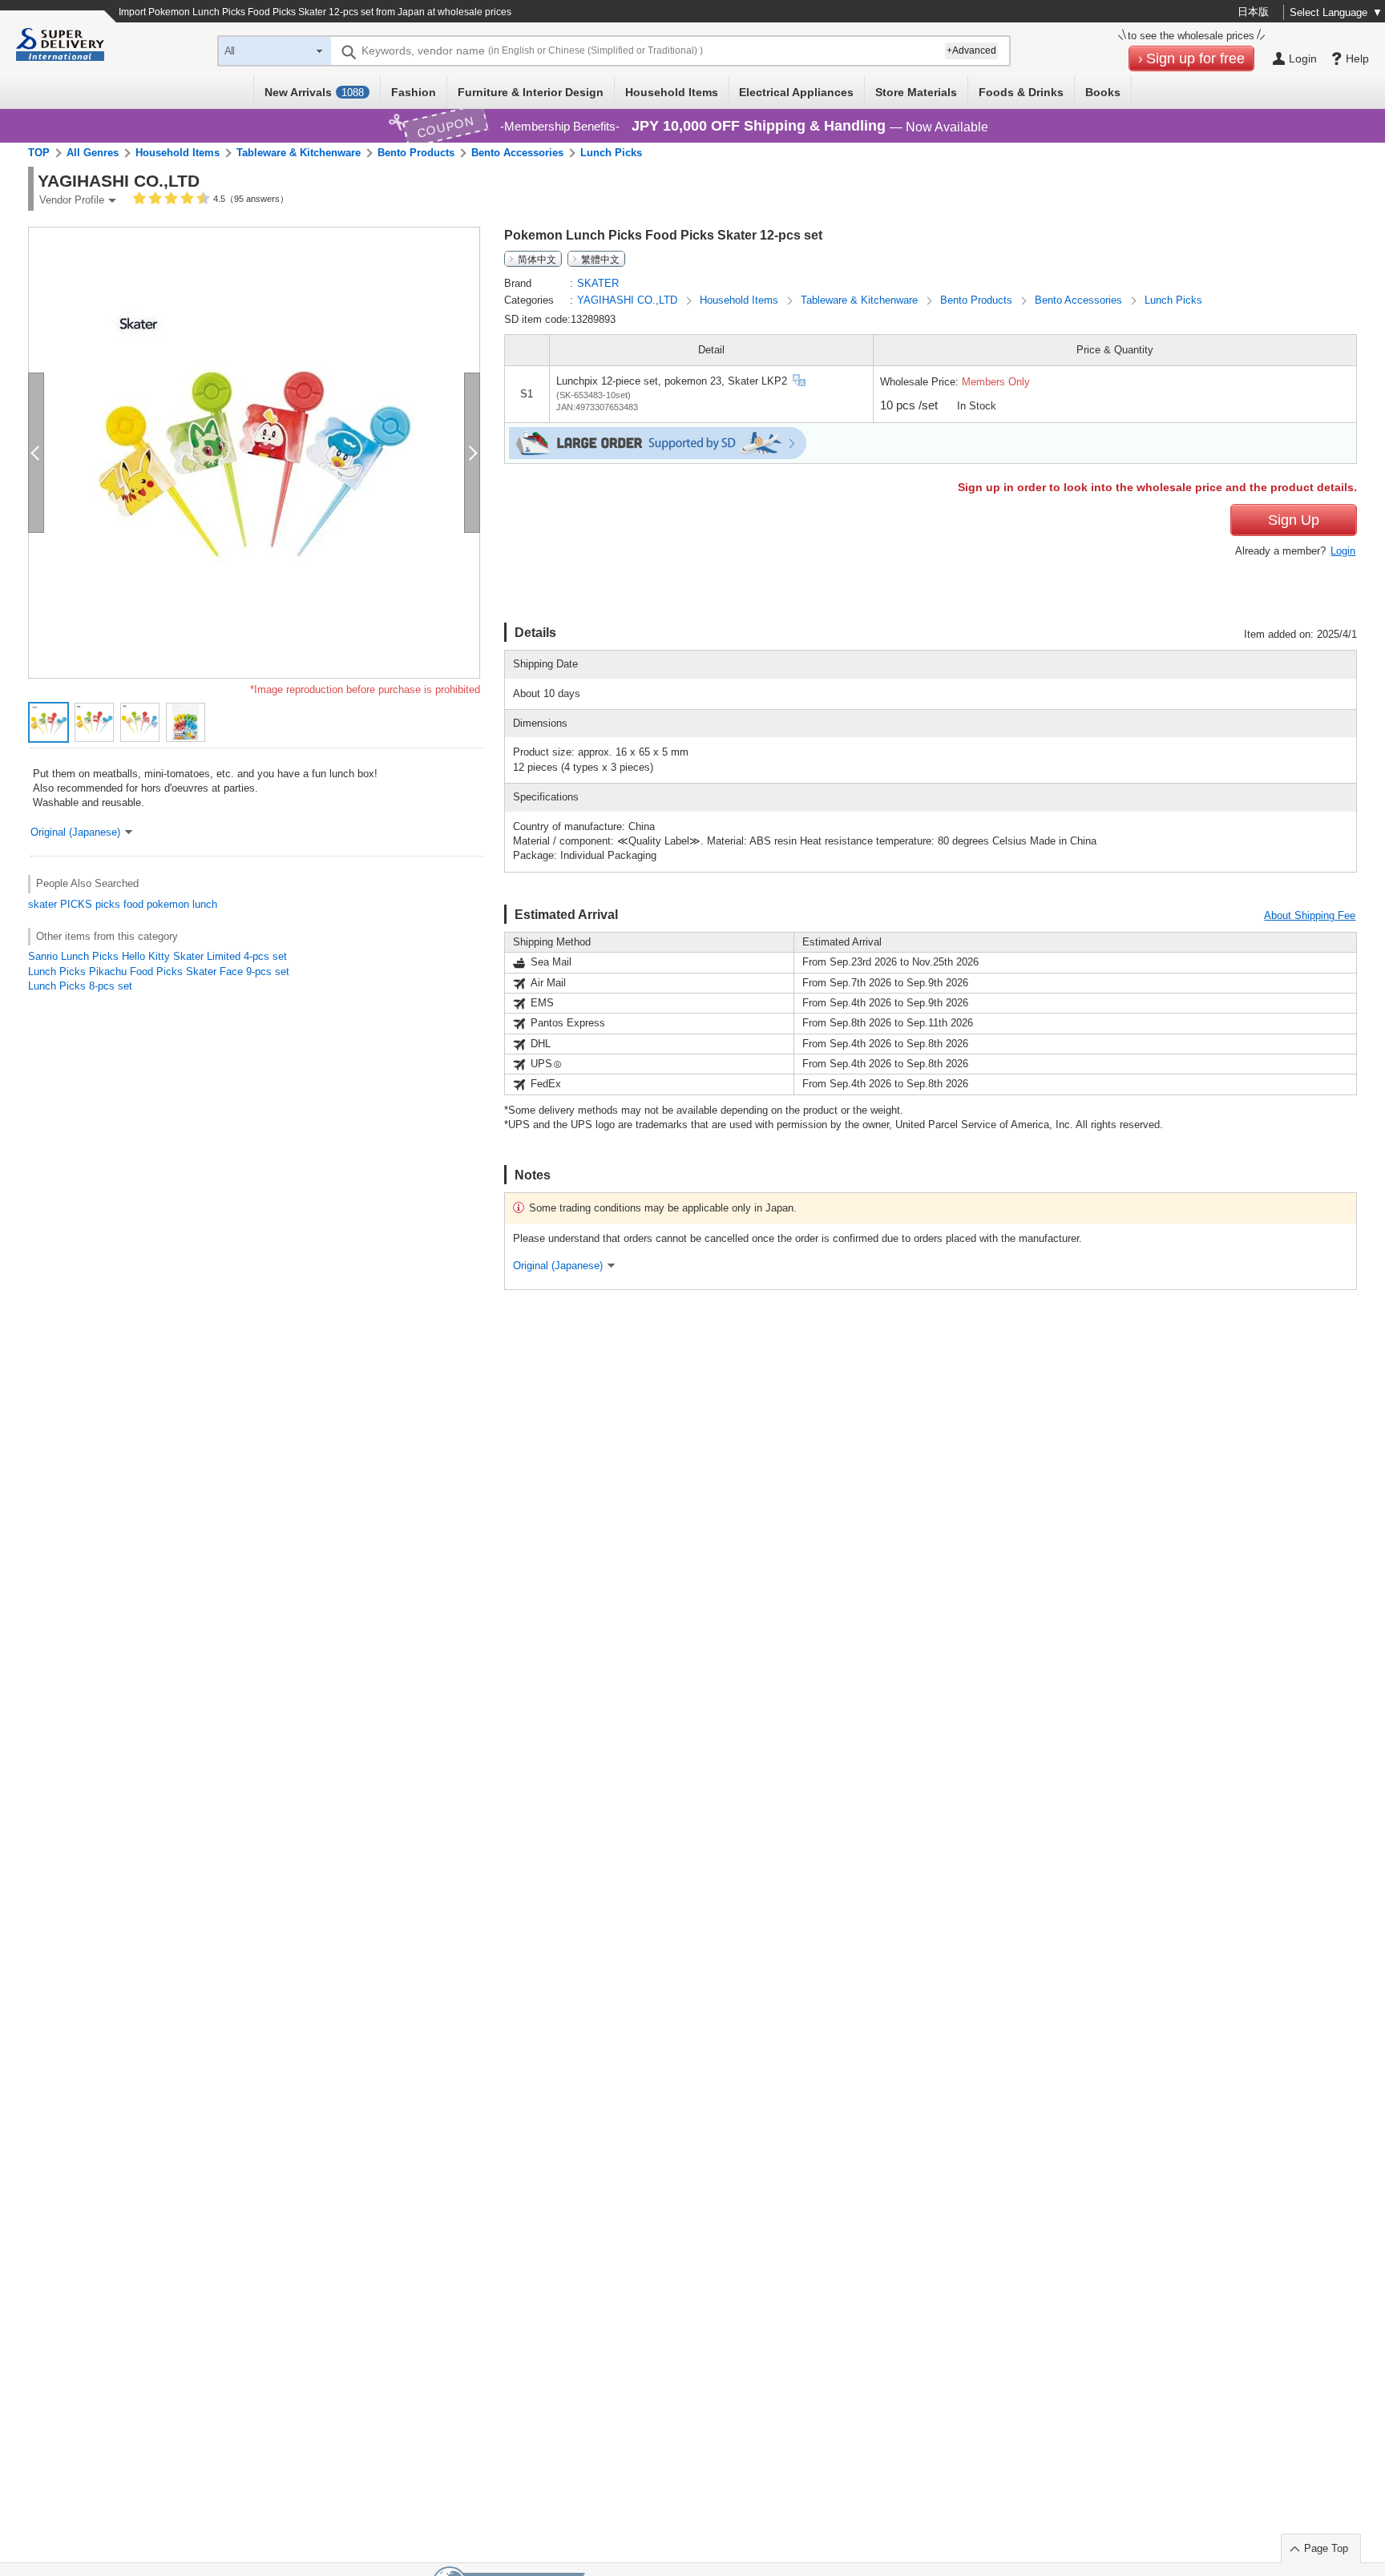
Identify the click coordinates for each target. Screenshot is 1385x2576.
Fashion (414, 92)
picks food (119, 904)
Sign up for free (1195, 58)
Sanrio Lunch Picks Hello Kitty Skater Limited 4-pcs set (157, 956)
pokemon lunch (182, 904)
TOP (39, 153)
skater (42, 904)
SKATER (598, 283)
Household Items (672, 92)
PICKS (76, 904)
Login (1343, 551)
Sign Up (1294, 520)
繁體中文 (600, 259)
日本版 (1253, 12)
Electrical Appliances (796, 92)
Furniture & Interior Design (531, 92)
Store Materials (916, 92)
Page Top (1326, 2548)
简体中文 (537, 259)
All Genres (93, 153)
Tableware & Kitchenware (299, 153)
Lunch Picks (611, 153)
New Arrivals (314, 92)
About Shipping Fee (1310, 915)
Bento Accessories (517, 153)
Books (1103, 92)
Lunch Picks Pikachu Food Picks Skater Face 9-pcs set (159, 972)
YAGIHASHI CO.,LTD (629, 300)
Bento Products (416, 153)
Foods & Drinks (1021, 92)
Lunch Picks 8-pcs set (80, 986)
